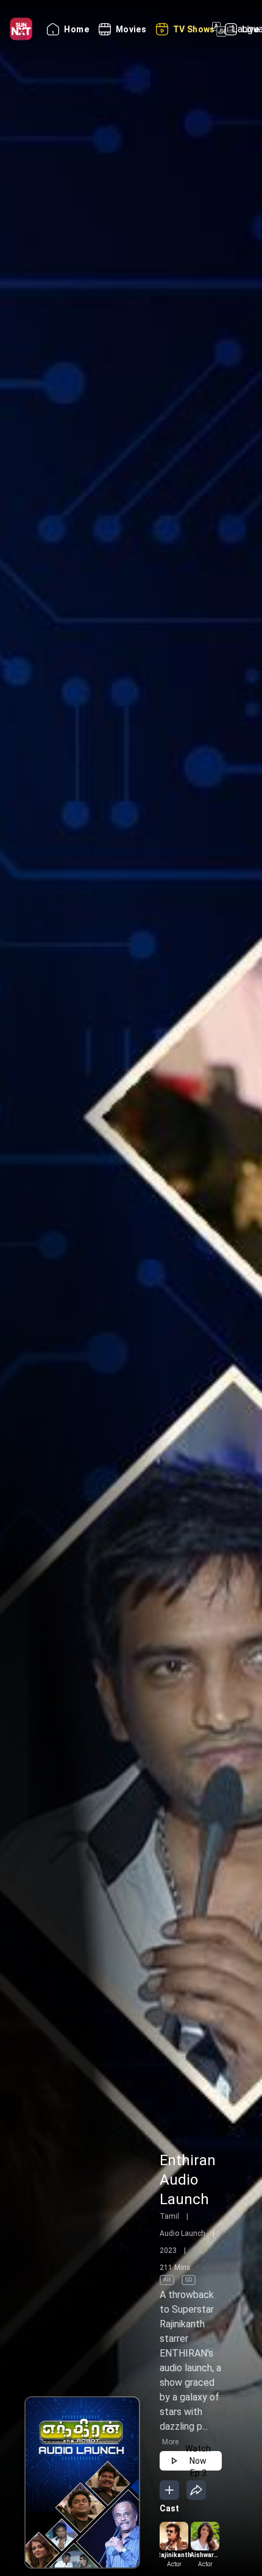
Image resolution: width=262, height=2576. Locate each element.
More (170, 2442)
